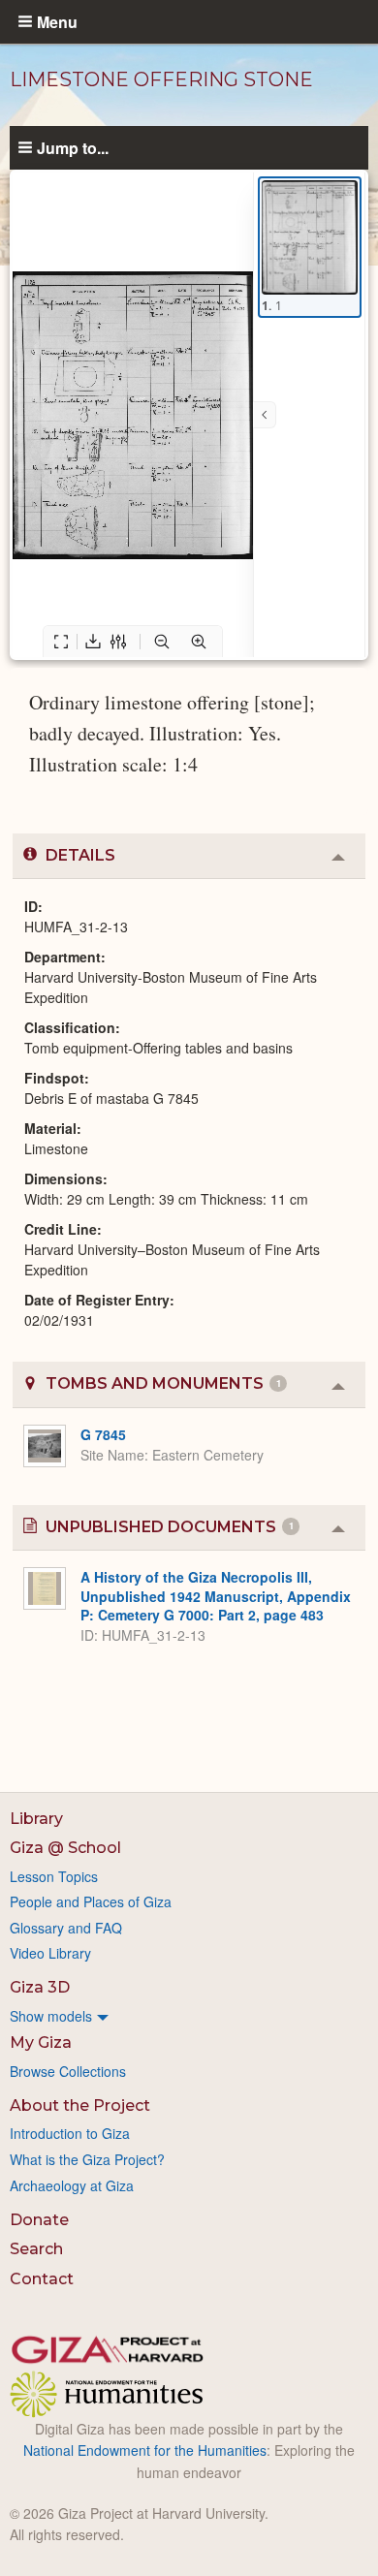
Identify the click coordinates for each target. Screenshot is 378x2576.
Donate (39, 2220)
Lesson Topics (54, 1876)
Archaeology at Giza (72, 2185)
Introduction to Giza (70, 2133)
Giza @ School (65, 1848)
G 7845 (103, 1434)
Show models (51, 2016)
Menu (57, 21)
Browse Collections (68, 2071)
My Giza (41, 2042)
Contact (42, 2279)
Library (36, 1819)
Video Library (50, 1953)
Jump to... (73, 147)
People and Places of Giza (91, 1901)
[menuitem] (189, 2016)
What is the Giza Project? (87, 2159)
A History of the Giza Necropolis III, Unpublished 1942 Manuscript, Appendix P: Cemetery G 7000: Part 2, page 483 (216, 1596)
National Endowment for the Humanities (145, 2450)
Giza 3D (40, 1987)
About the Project (80, 2105)
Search (36, 2249)
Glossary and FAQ (66, 1928)
